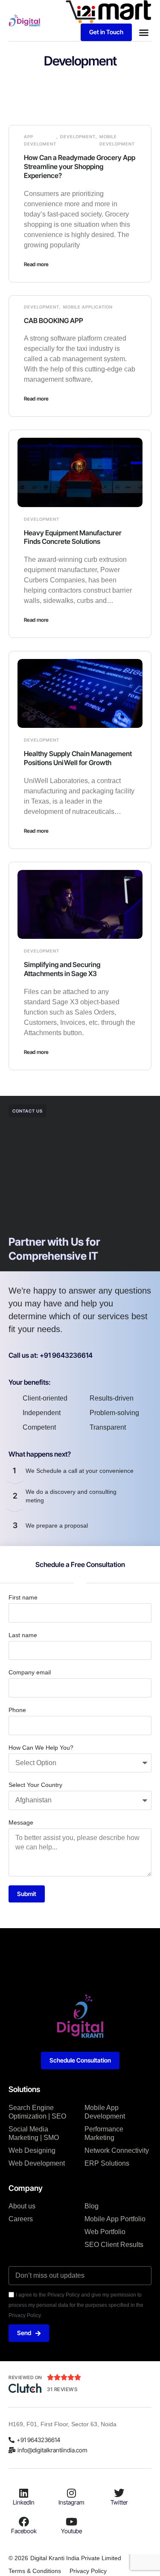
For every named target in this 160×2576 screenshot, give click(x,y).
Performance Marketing (104, 2133)
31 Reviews (62, 2389)
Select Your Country (35, 1785)
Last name (23, 1635)
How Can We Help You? (41, 1748)
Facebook (24, 2531)
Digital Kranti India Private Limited (76, 2558)
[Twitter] (119, 2493)
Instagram (71, 2502)
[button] (144, 33)
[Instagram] (71, 2493)
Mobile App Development (105, 2112)
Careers (21, 2219)
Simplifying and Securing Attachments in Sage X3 (62, 969)
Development (78, 137)
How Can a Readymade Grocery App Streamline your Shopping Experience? (80, 166)
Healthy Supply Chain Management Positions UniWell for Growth (78, 758)
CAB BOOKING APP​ (54, 321)
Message (21, 1822)
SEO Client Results (114, 2245)
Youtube (71, 2531)
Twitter (119, 2502)
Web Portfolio (105, 2232)
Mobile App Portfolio (115, 2219)
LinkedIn (24, 2502)
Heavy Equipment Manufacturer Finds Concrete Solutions (73, 537)
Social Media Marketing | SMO (34, 2133)
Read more (36, 264)
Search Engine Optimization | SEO (37, 2112)
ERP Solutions (107, 2163)
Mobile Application (88, 307)
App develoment (40, 140)
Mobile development (117, 140)
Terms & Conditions (35, 2571)
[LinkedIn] (24, 2493)
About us (22, 2206)
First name (23, 1597)
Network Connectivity (117, 2150)
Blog (92, 2206)
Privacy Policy (88, 2571)
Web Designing (32, 2150)
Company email (30, 1672)
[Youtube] (71, 2522)
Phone (17, 1710)
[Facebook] (24, 2522)
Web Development (37, 2163)
